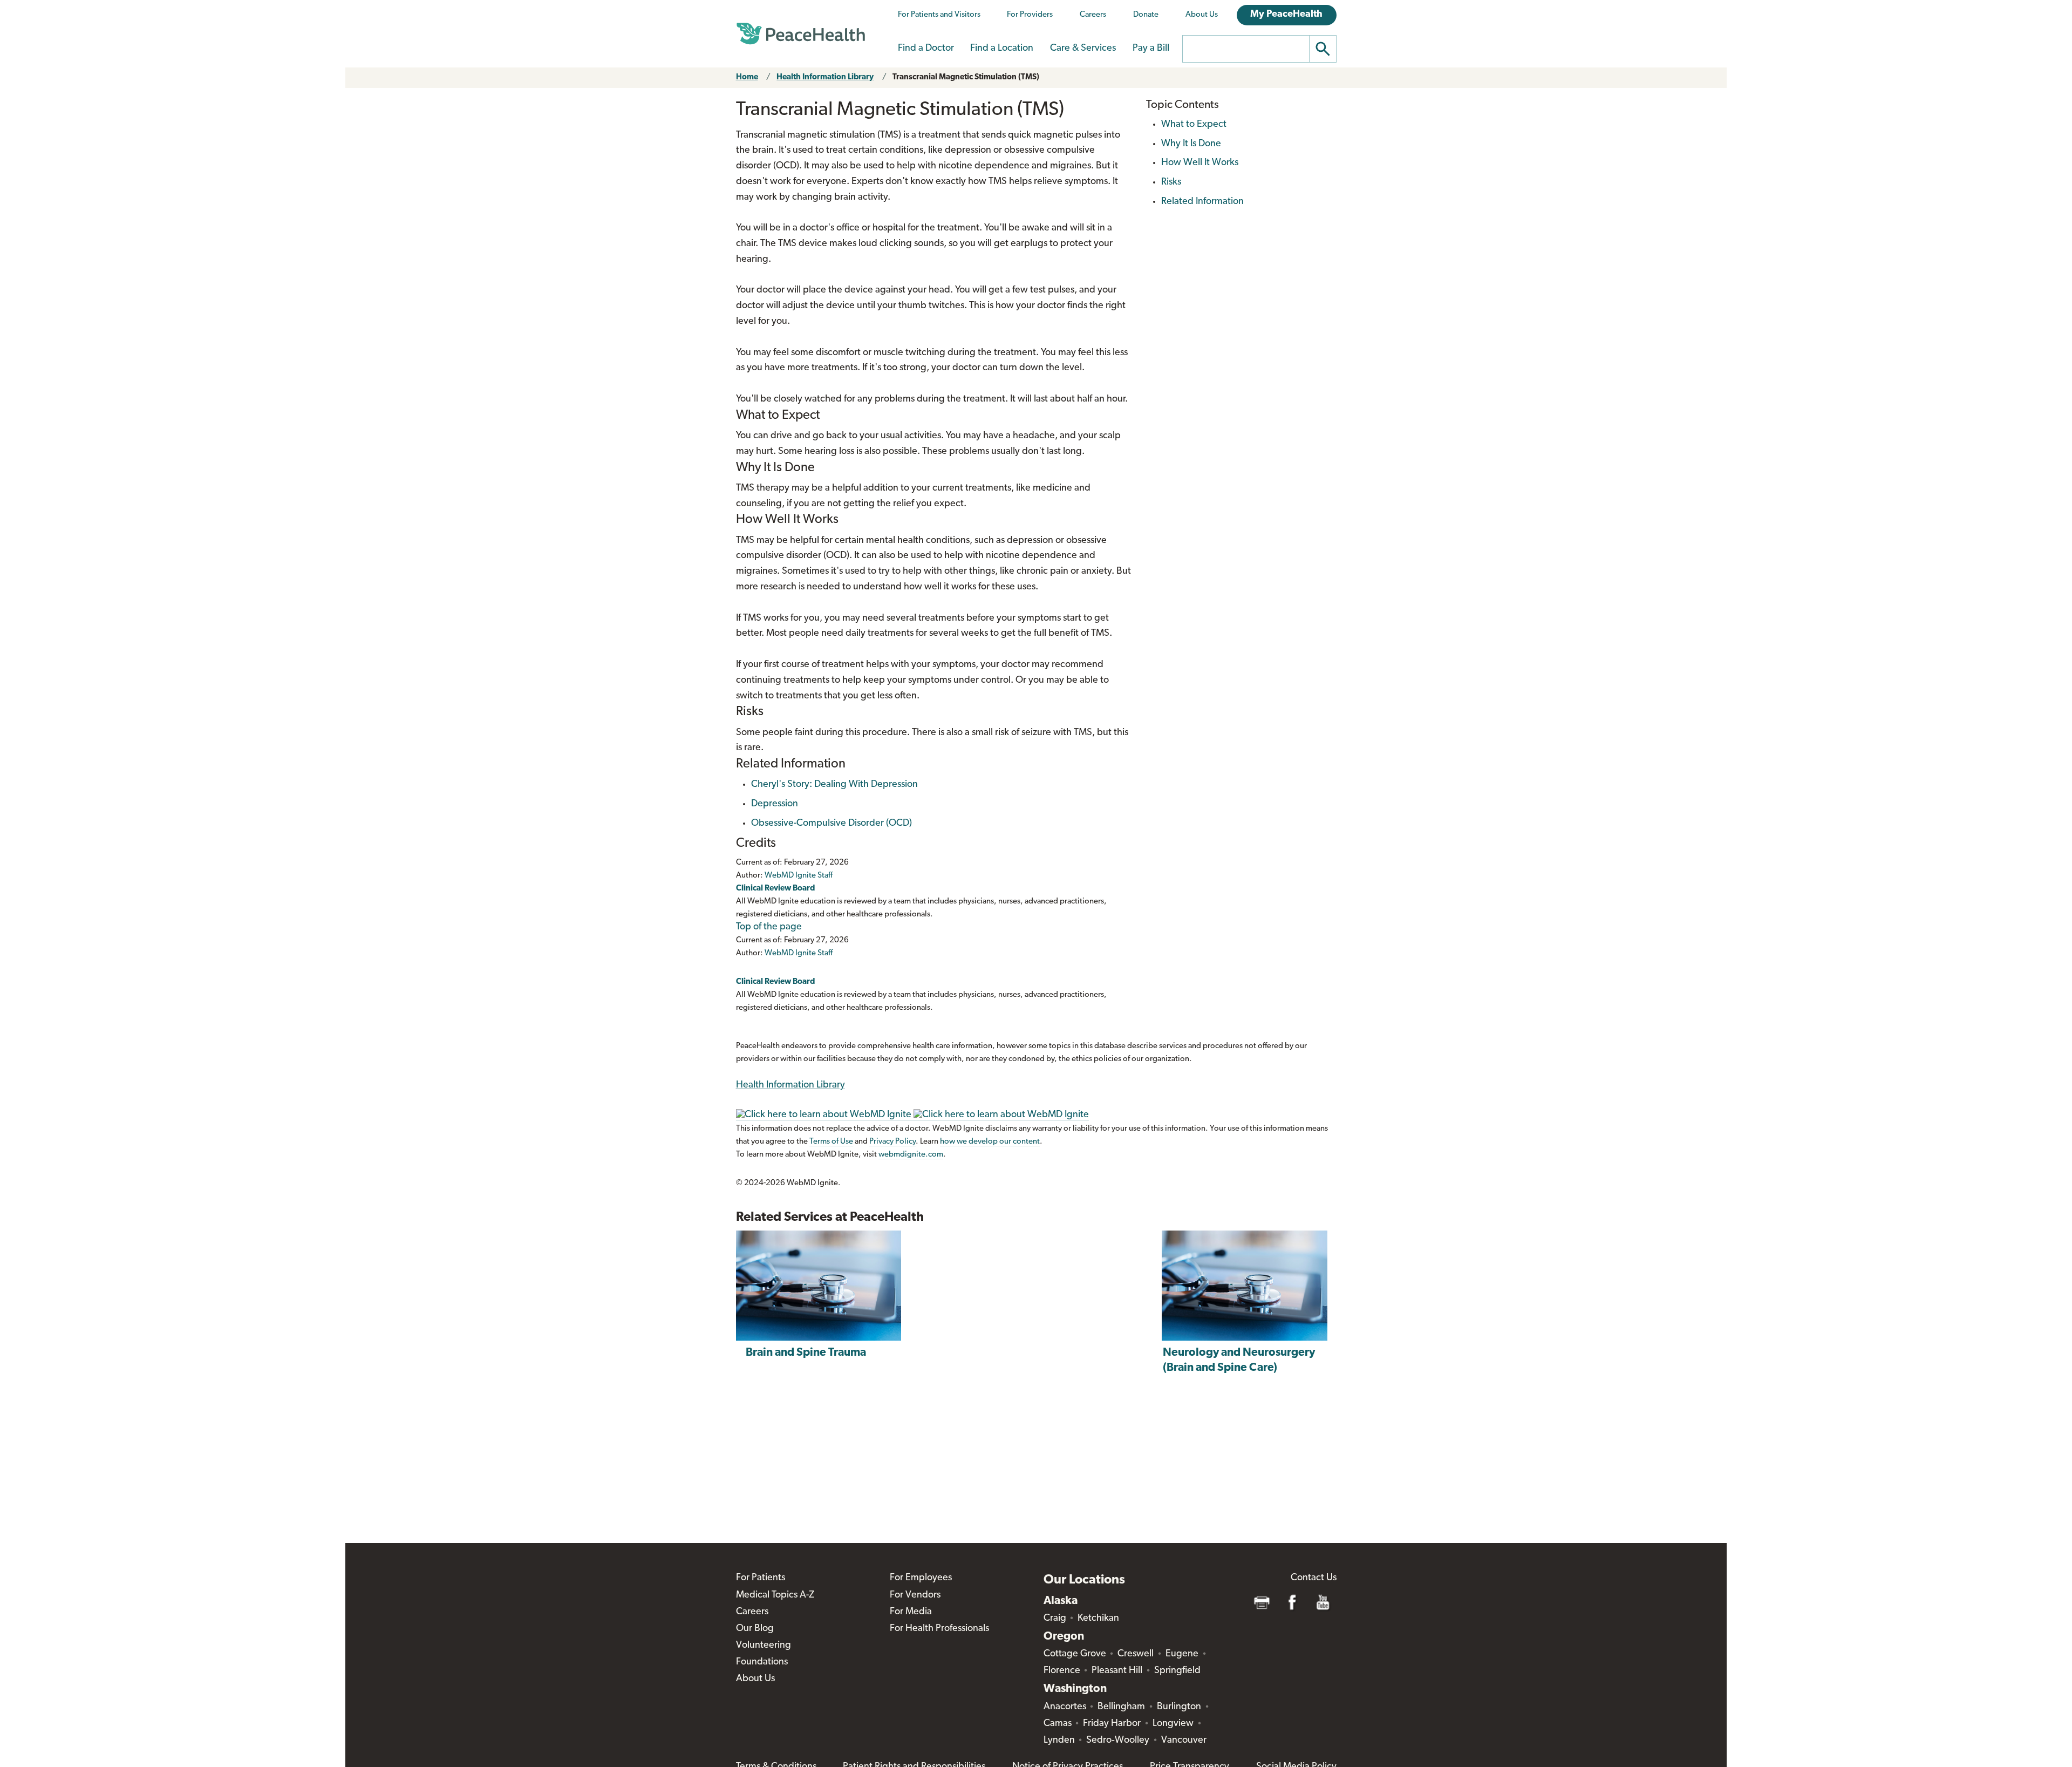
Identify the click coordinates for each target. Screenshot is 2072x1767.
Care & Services (1083, 49)
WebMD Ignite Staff (799, 953)
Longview (1173, 1724)
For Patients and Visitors (939, 15)
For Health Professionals (939, 1629)
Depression (775, 804)
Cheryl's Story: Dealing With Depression (834, 785)
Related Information (1202, 202)
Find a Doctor (926, 49)
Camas (1058, 1724)
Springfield (1177, 1671)
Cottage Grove (1075, 1654)
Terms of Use (831, 1142)
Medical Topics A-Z (775, 1595)
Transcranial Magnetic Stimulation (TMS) (966, 77)
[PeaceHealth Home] (801, 34)
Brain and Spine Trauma (806, 1353)
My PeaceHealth (1286, 15)
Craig (1055, 1619)
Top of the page (769, 927)
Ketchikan (1098, 1619)
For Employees (921, 1578)
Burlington (1179, 1707)
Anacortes (1065, 1707)
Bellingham (1121, 1707)
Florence (1062, 1671)
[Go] (1323, 49)
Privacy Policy (892, 1142)
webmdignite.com (911, 1155)
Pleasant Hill (1117, 1671)
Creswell (1136, 1654)
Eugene (1182, 1654)
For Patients (761, 1578)
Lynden (1059, 1741)
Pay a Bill (1151, 49)
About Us (1202, 15)
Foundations (762, 1662)
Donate (1146, 15)
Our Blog (755, 1629)
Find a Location (1002, 49)
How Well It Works (1200, 163)
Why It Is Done (1191, 144)
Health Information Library (825, 77)
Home (747, 77)
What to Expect (1194, 125)
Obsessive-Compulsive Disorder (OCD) (831, 824)
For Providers (1030, 15)
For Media (911, 1612)
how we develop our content (990, 1142)
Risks (1171, 182)
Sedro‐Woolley (1118, 1741)
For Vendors (915, 1595)
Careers (1093, 15)
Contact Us (1314, 1578)
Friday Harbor (1112, 1724)
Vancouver (1184, 1741)
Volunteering (764, 1646)
